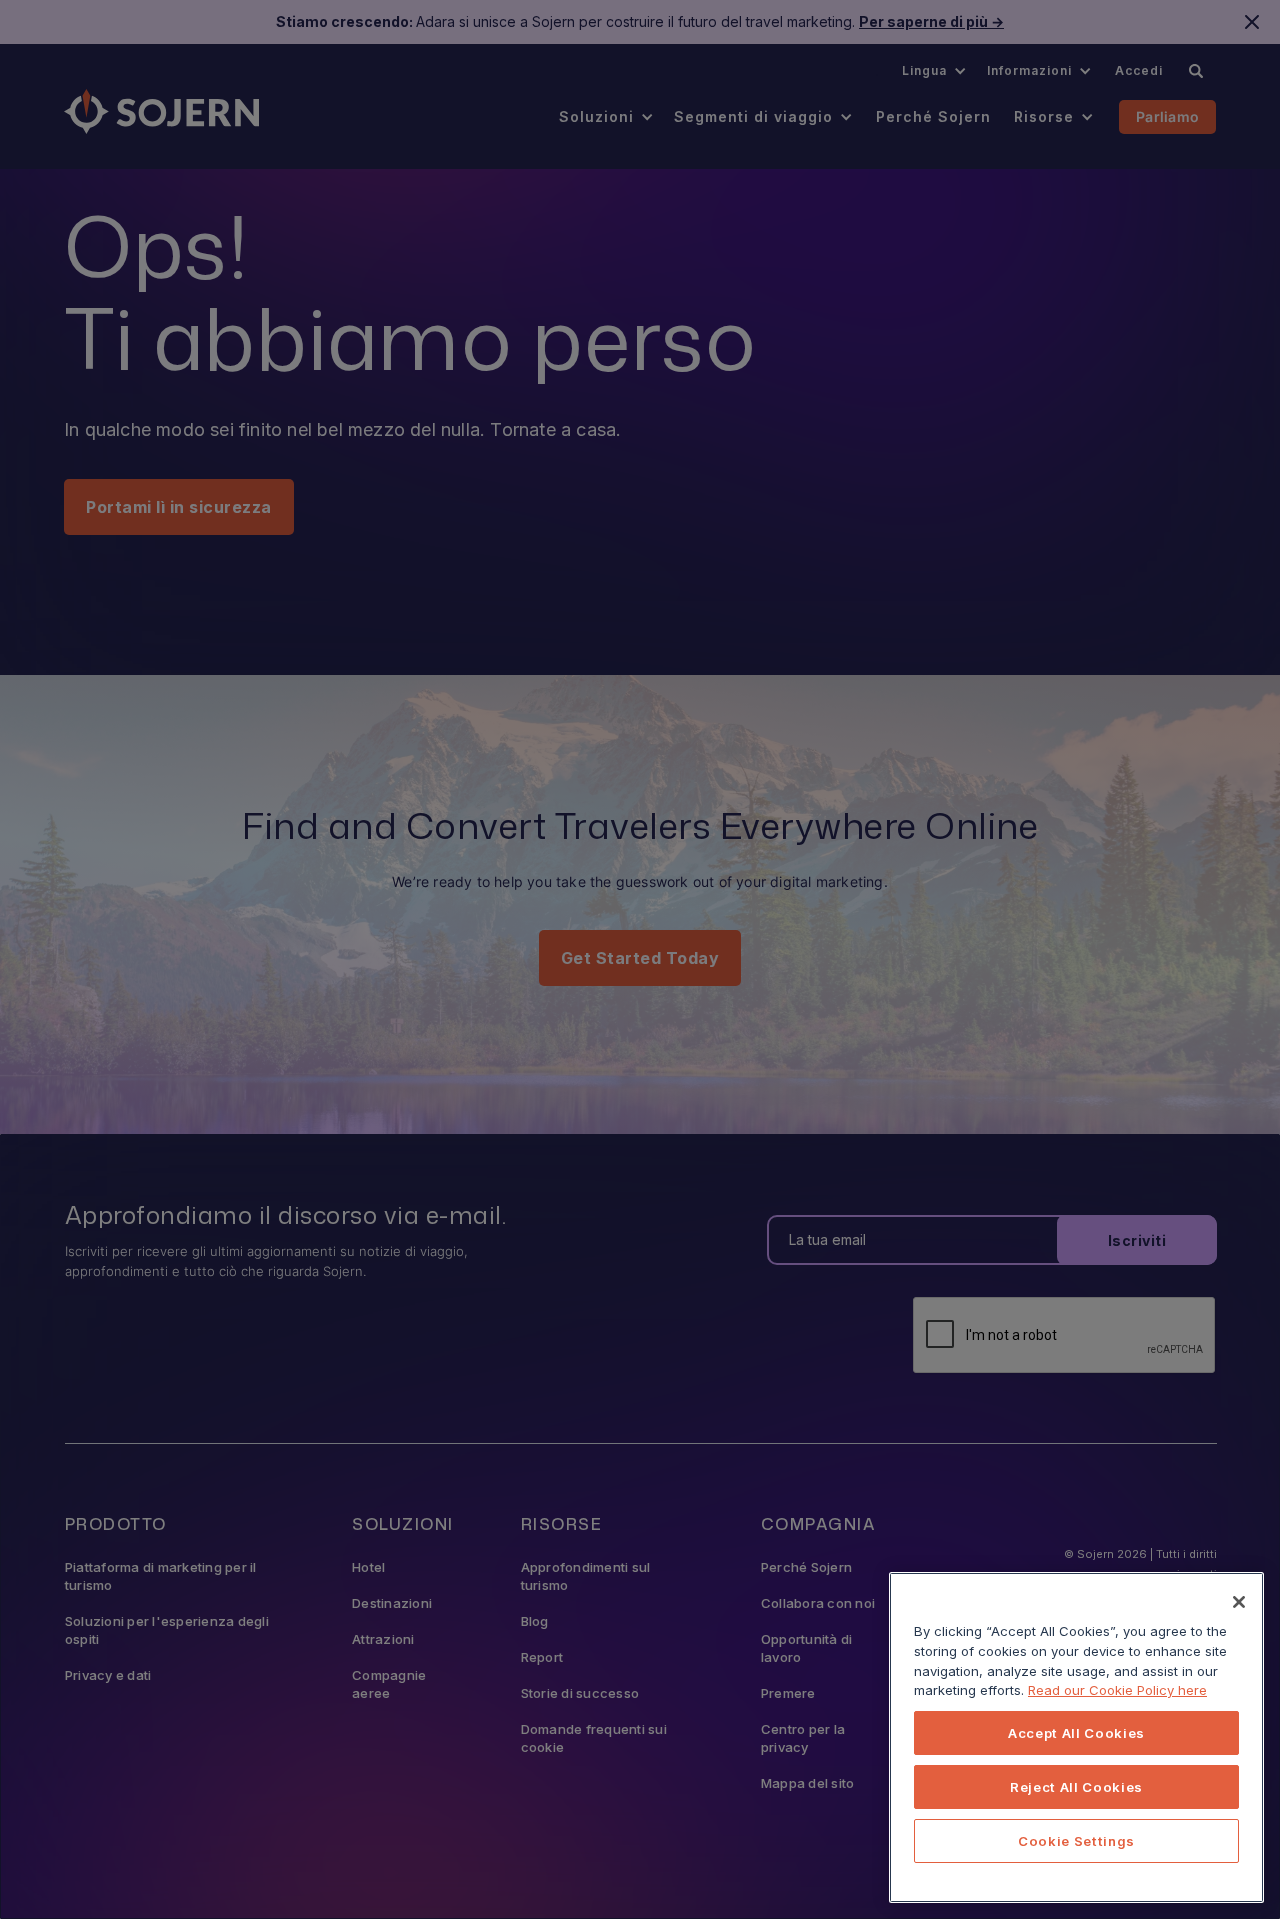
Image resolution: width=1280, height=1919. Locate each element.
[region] (1076, 1737)
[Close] (1239, 1602)
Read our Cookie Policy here (1117, 1690)
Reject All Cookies (1076, 1787)
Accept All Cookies (1076, 1733)
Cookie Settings (1076, 1841)
